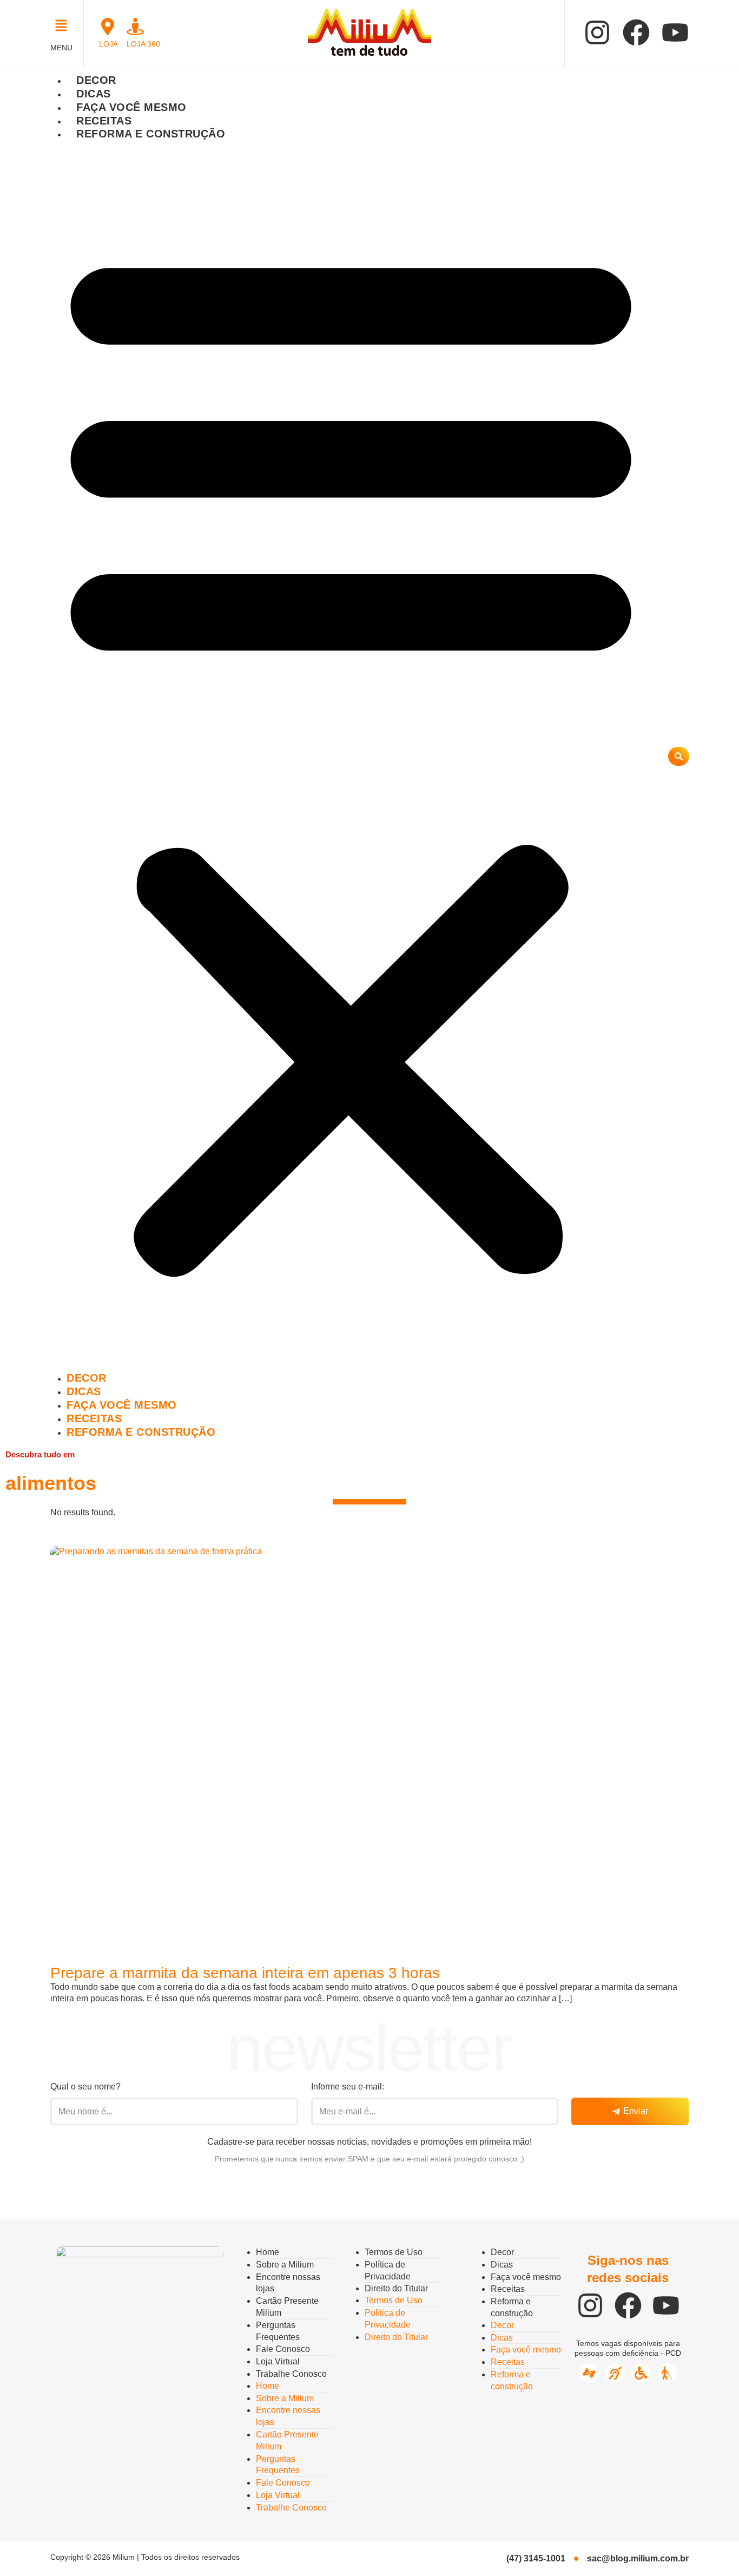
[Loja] (108, 27)
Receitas (104, 121)
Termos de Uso (394, 2252)
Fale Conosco (283, 2349)
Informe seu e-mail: (348, 2087)
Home (268, 2252)
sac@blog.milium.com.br (638, 2558)
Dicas (94, 94)
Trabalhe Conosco (291, 2374)
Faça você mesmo (131, 107)
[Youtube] (675, 32)
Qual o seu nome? (85, 2087)
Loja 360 (143, 44)
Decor (96, 80)
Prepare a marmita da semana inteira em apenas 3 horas (245, 1973)
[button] (64, 27)
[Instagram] (597, 32)
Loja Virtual (278, 2361)
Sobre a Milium (285, 2265)
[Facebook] (636, 32)
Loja (108, 44)
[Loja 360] (135, 27)
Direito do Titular (396, 2288)
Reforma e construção (151, 134)
